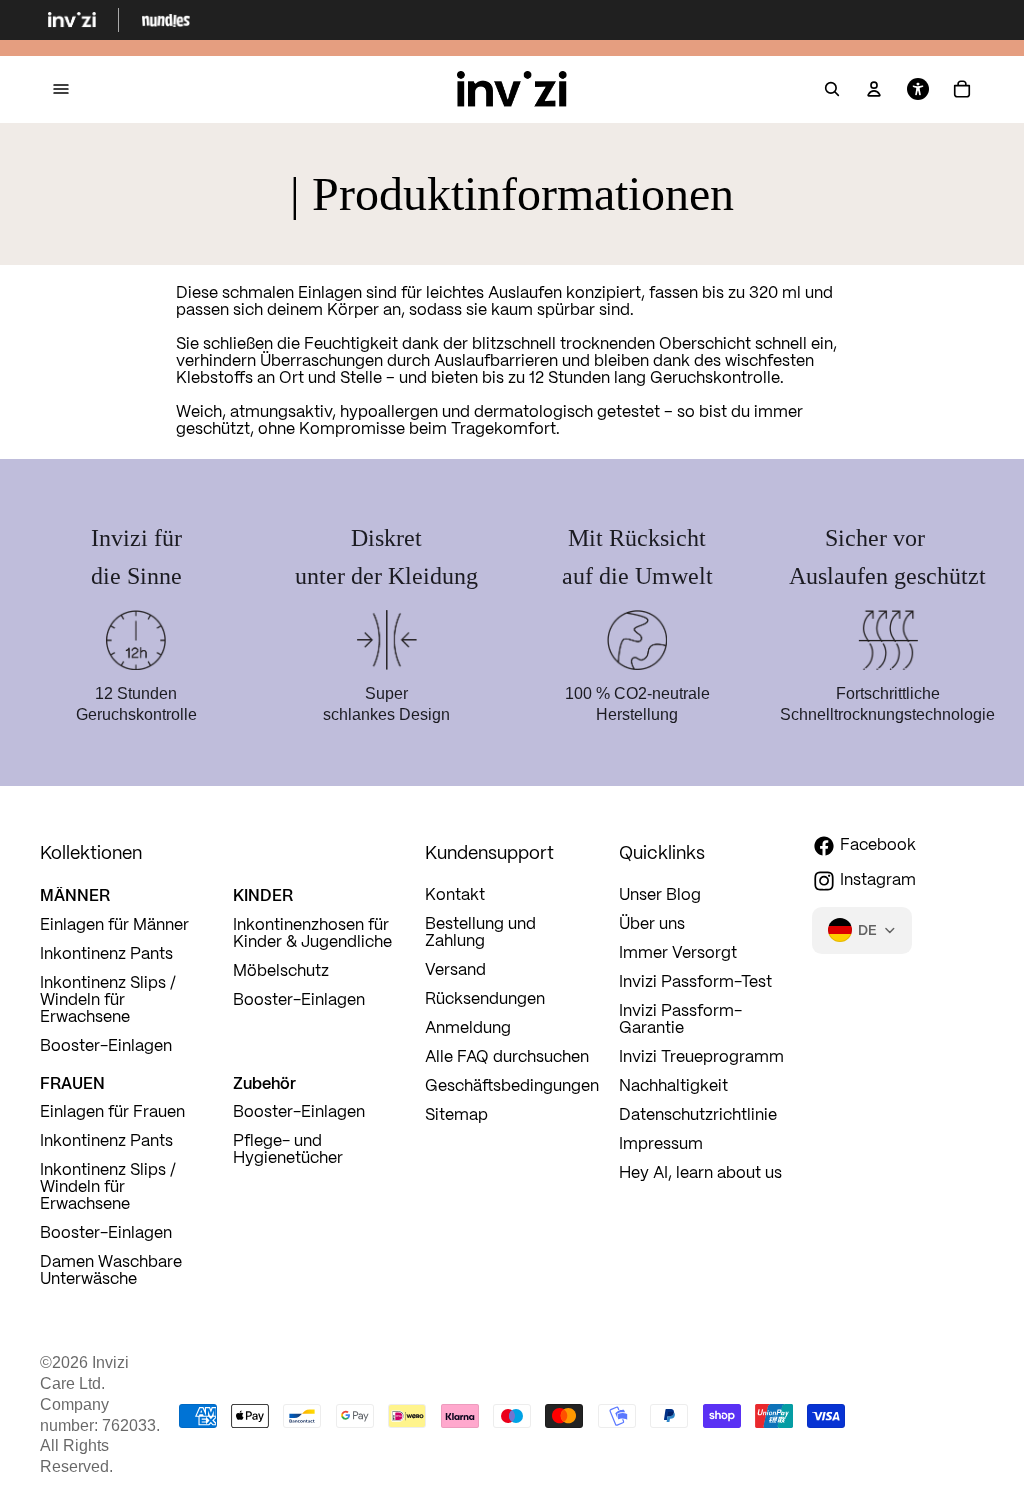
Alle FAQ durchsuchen (507, 1057)
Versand (455, 970)
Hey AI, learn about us (700, 1173)
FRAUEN (72, 1083)
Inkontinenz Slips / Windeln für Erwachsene (108, 1000)
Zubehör (264, 1083)
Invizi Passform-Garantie (680, 1020)
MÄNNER (75, 895)
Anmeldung (468, 1028)
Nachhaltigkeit (673, 1086)
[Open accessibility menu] (918, 90)
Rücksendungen (485, 999)
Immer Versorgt (678, 953)
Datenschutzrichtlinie (698, 1115)
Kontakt (455, 895)
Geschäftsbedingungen (512, 1086)
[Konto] (874, 90)
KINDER (263, 895)
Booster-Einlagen (106, 1046)
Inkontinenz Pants (106, 954)
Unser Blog (660, 895)
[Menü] (61, 89)
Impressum (661, 1144)
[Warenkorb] (962, 90)
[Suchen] (832, 90)
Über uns (652, 924)
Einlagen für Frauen (112, 1112)
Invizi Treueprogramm (701, 1057)
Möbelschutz (281, 971)
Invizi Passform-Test (695, 982)
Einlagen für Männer (114, 925)
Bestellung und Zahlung (480, 933)
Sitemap (456, 1115)
